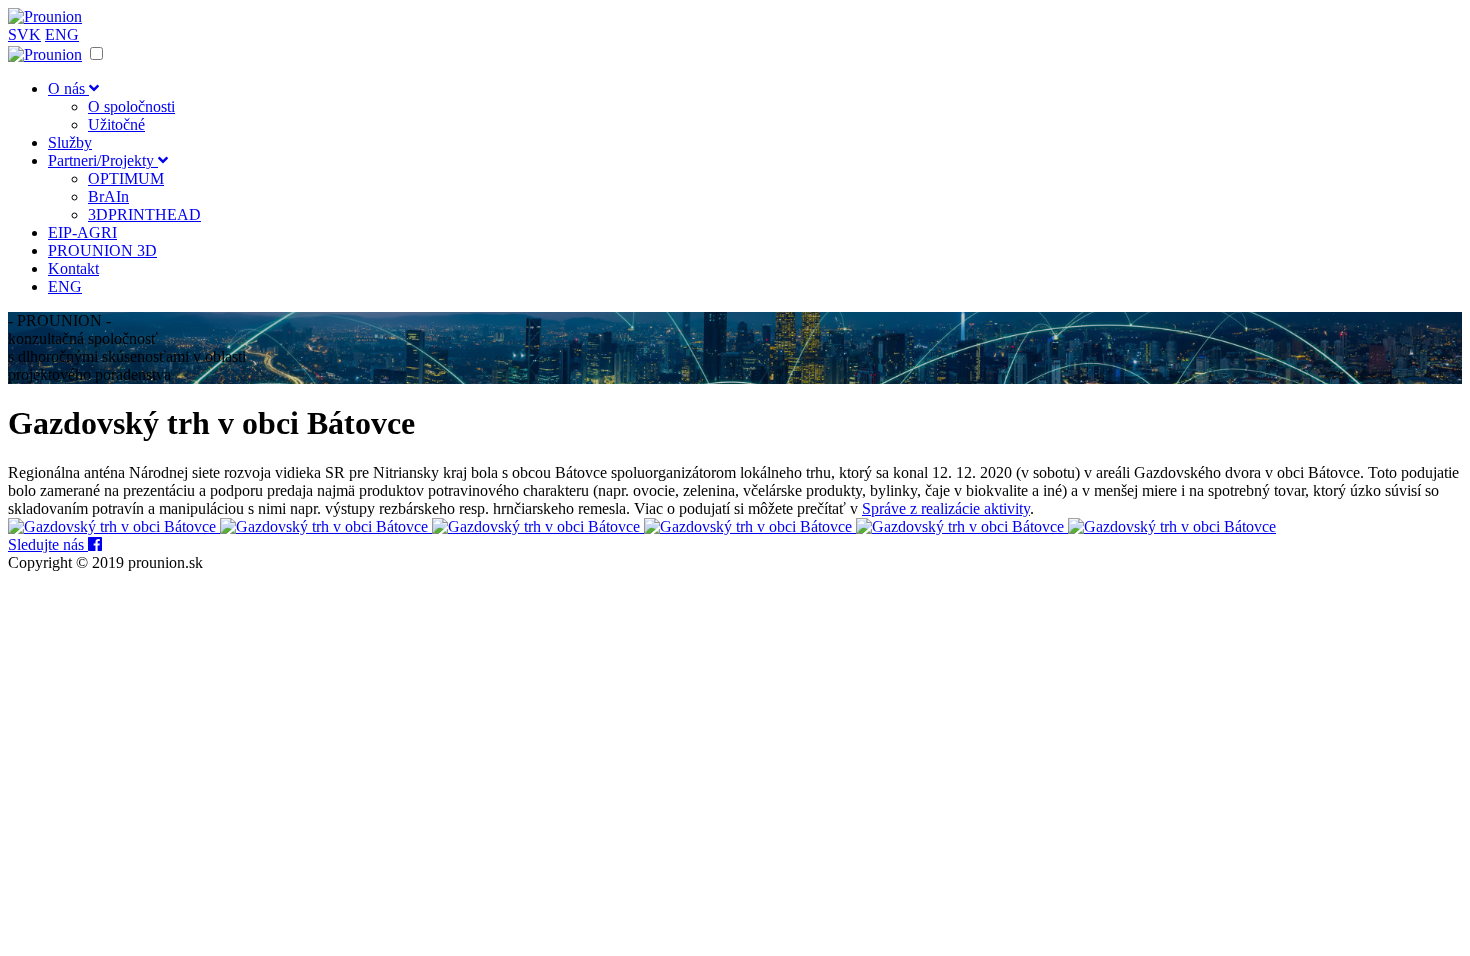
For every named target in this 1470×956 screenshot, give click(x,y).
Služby (70, 142)
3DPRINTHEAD (144, 214)
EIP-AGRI (82, 232)
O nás (68, 88)
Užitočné (116, 124)
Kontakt (73, 268)
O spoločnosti (131, 106)
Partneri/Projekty (103, 160)
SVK (24, 34)
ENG (62, 34)
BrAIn (108, 196)
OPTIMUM (126, 178)
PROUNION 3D (102, 250)
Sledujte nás (48, 544)
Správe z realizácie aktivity (946, 508)
